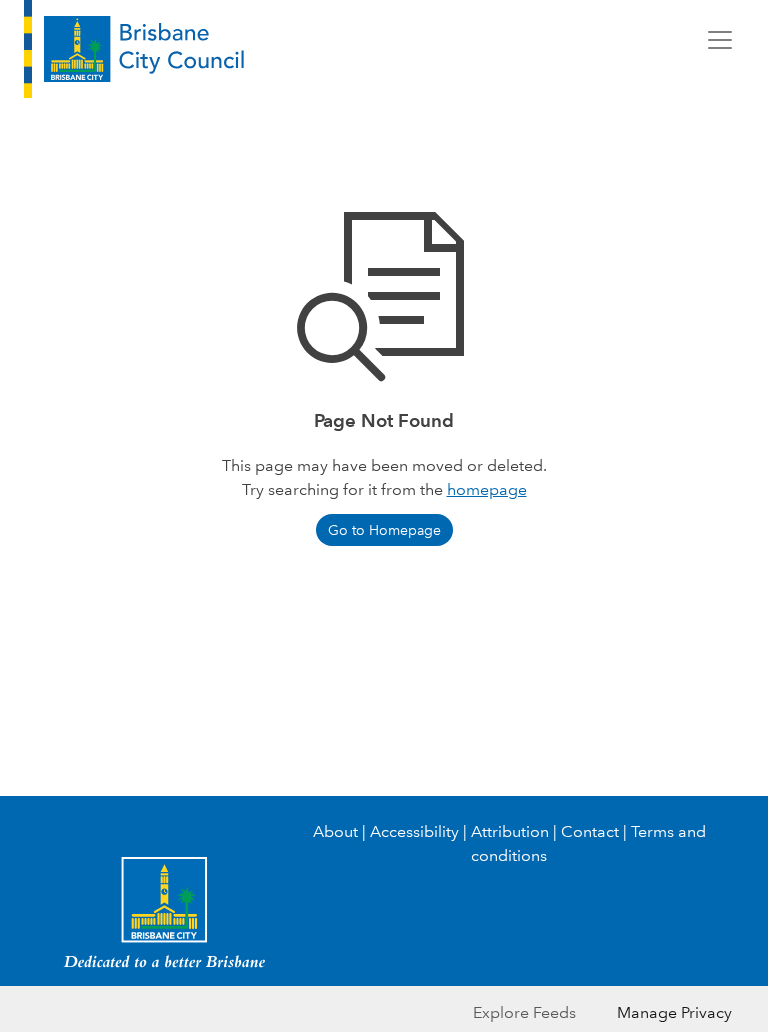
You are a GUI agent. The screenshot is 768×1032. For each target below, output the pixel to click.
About (335, 831)
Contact (590, 831)
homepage (487, 489)
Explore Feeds (524, 1012)
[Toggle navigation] (720, 40)
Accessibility (414, 831)
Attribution (510, 831)
